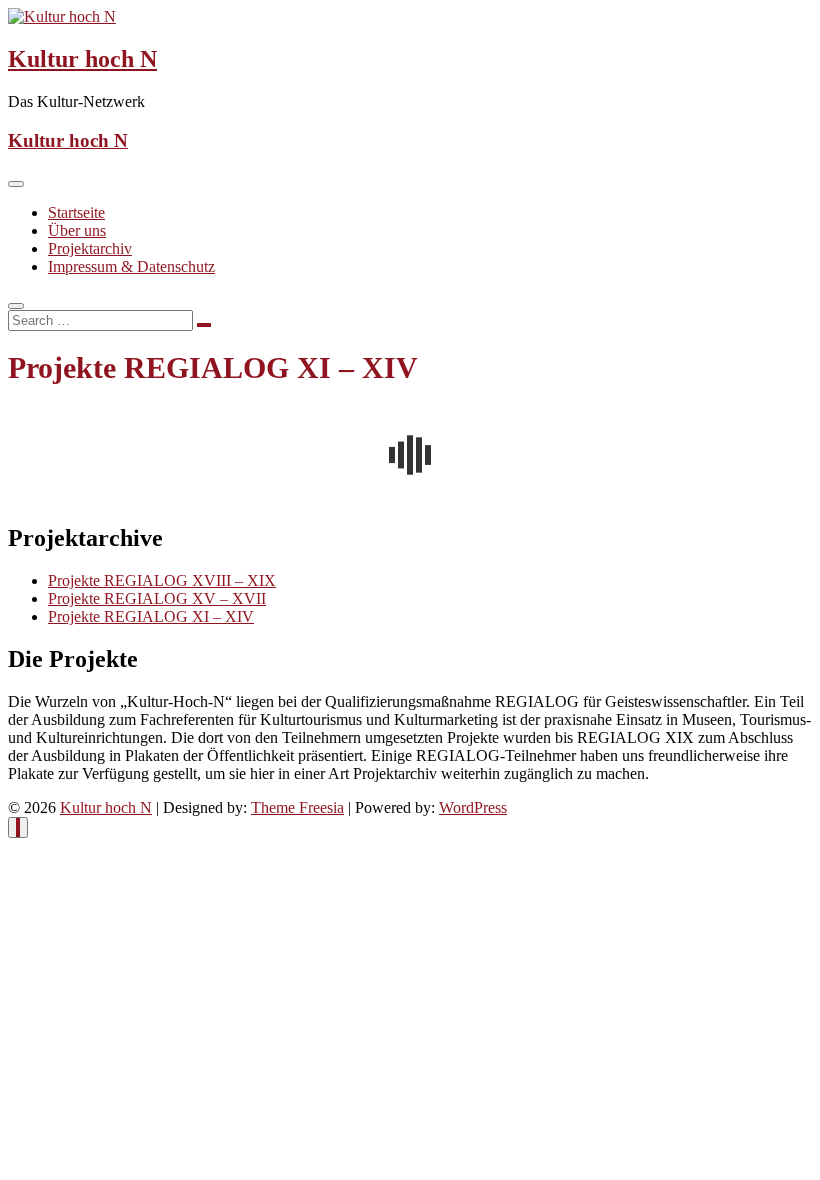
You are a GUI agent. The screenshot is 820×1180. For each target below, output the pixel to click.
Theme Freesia (297, 807)
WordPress (473, 807)
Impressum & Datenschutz (131, 266)
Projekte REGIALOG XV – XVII (157, 598)
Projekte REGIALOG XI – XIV (151, 616)
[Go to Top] (18, 827)
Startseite (76, 212)
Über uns (77, 230)
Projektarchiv (90, 248)
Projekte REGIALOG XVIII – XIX (162, 580)
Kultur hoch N (82, 59)
